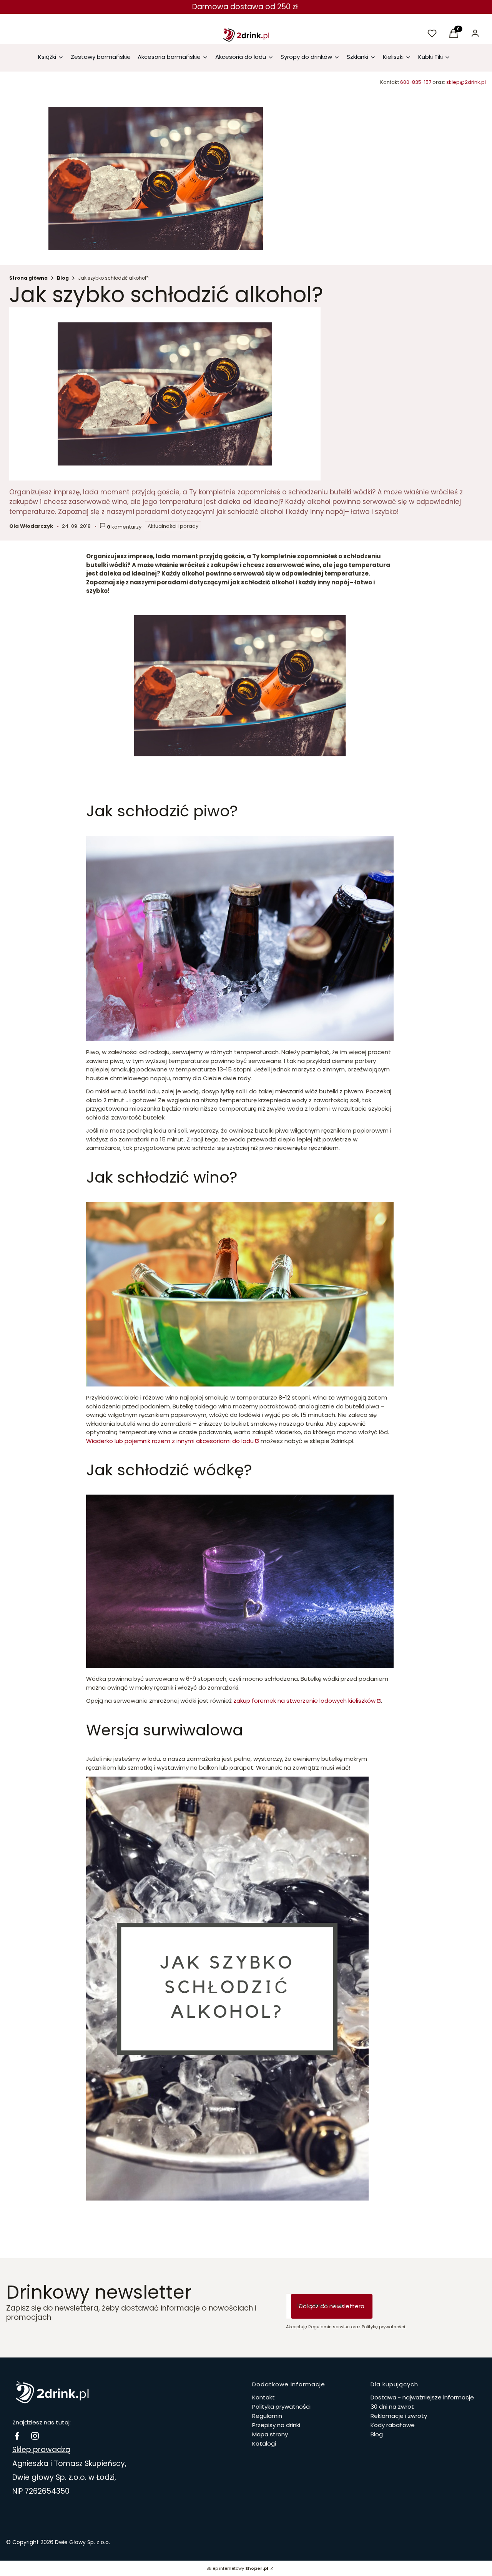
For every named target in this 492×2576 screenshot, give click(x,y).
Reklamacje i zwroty (399, 2416)
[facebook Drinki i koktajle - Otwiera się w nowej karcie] (17, 2436)
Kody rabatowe (393, 2425)
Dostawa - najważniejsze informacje (422, 2397)
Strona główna (28, 278)
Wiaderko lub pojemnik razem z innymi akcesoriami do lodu (170, 1441)
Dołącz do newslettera (332, 2306)
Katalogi (264, 2443)
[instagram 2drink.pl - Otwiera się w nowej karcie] (35, 2436)
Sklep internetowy (237, 2568)
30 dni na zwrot (392, 2407)
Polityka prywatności (281, 2407)
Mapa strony (270, 2434)
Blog (63, 278)
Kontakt (263, 2397)
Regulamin (267, 2416)
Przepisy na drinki (276, 2425)
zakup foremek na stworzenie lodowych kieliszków (304, 1701)
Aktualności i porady (173, 526)
